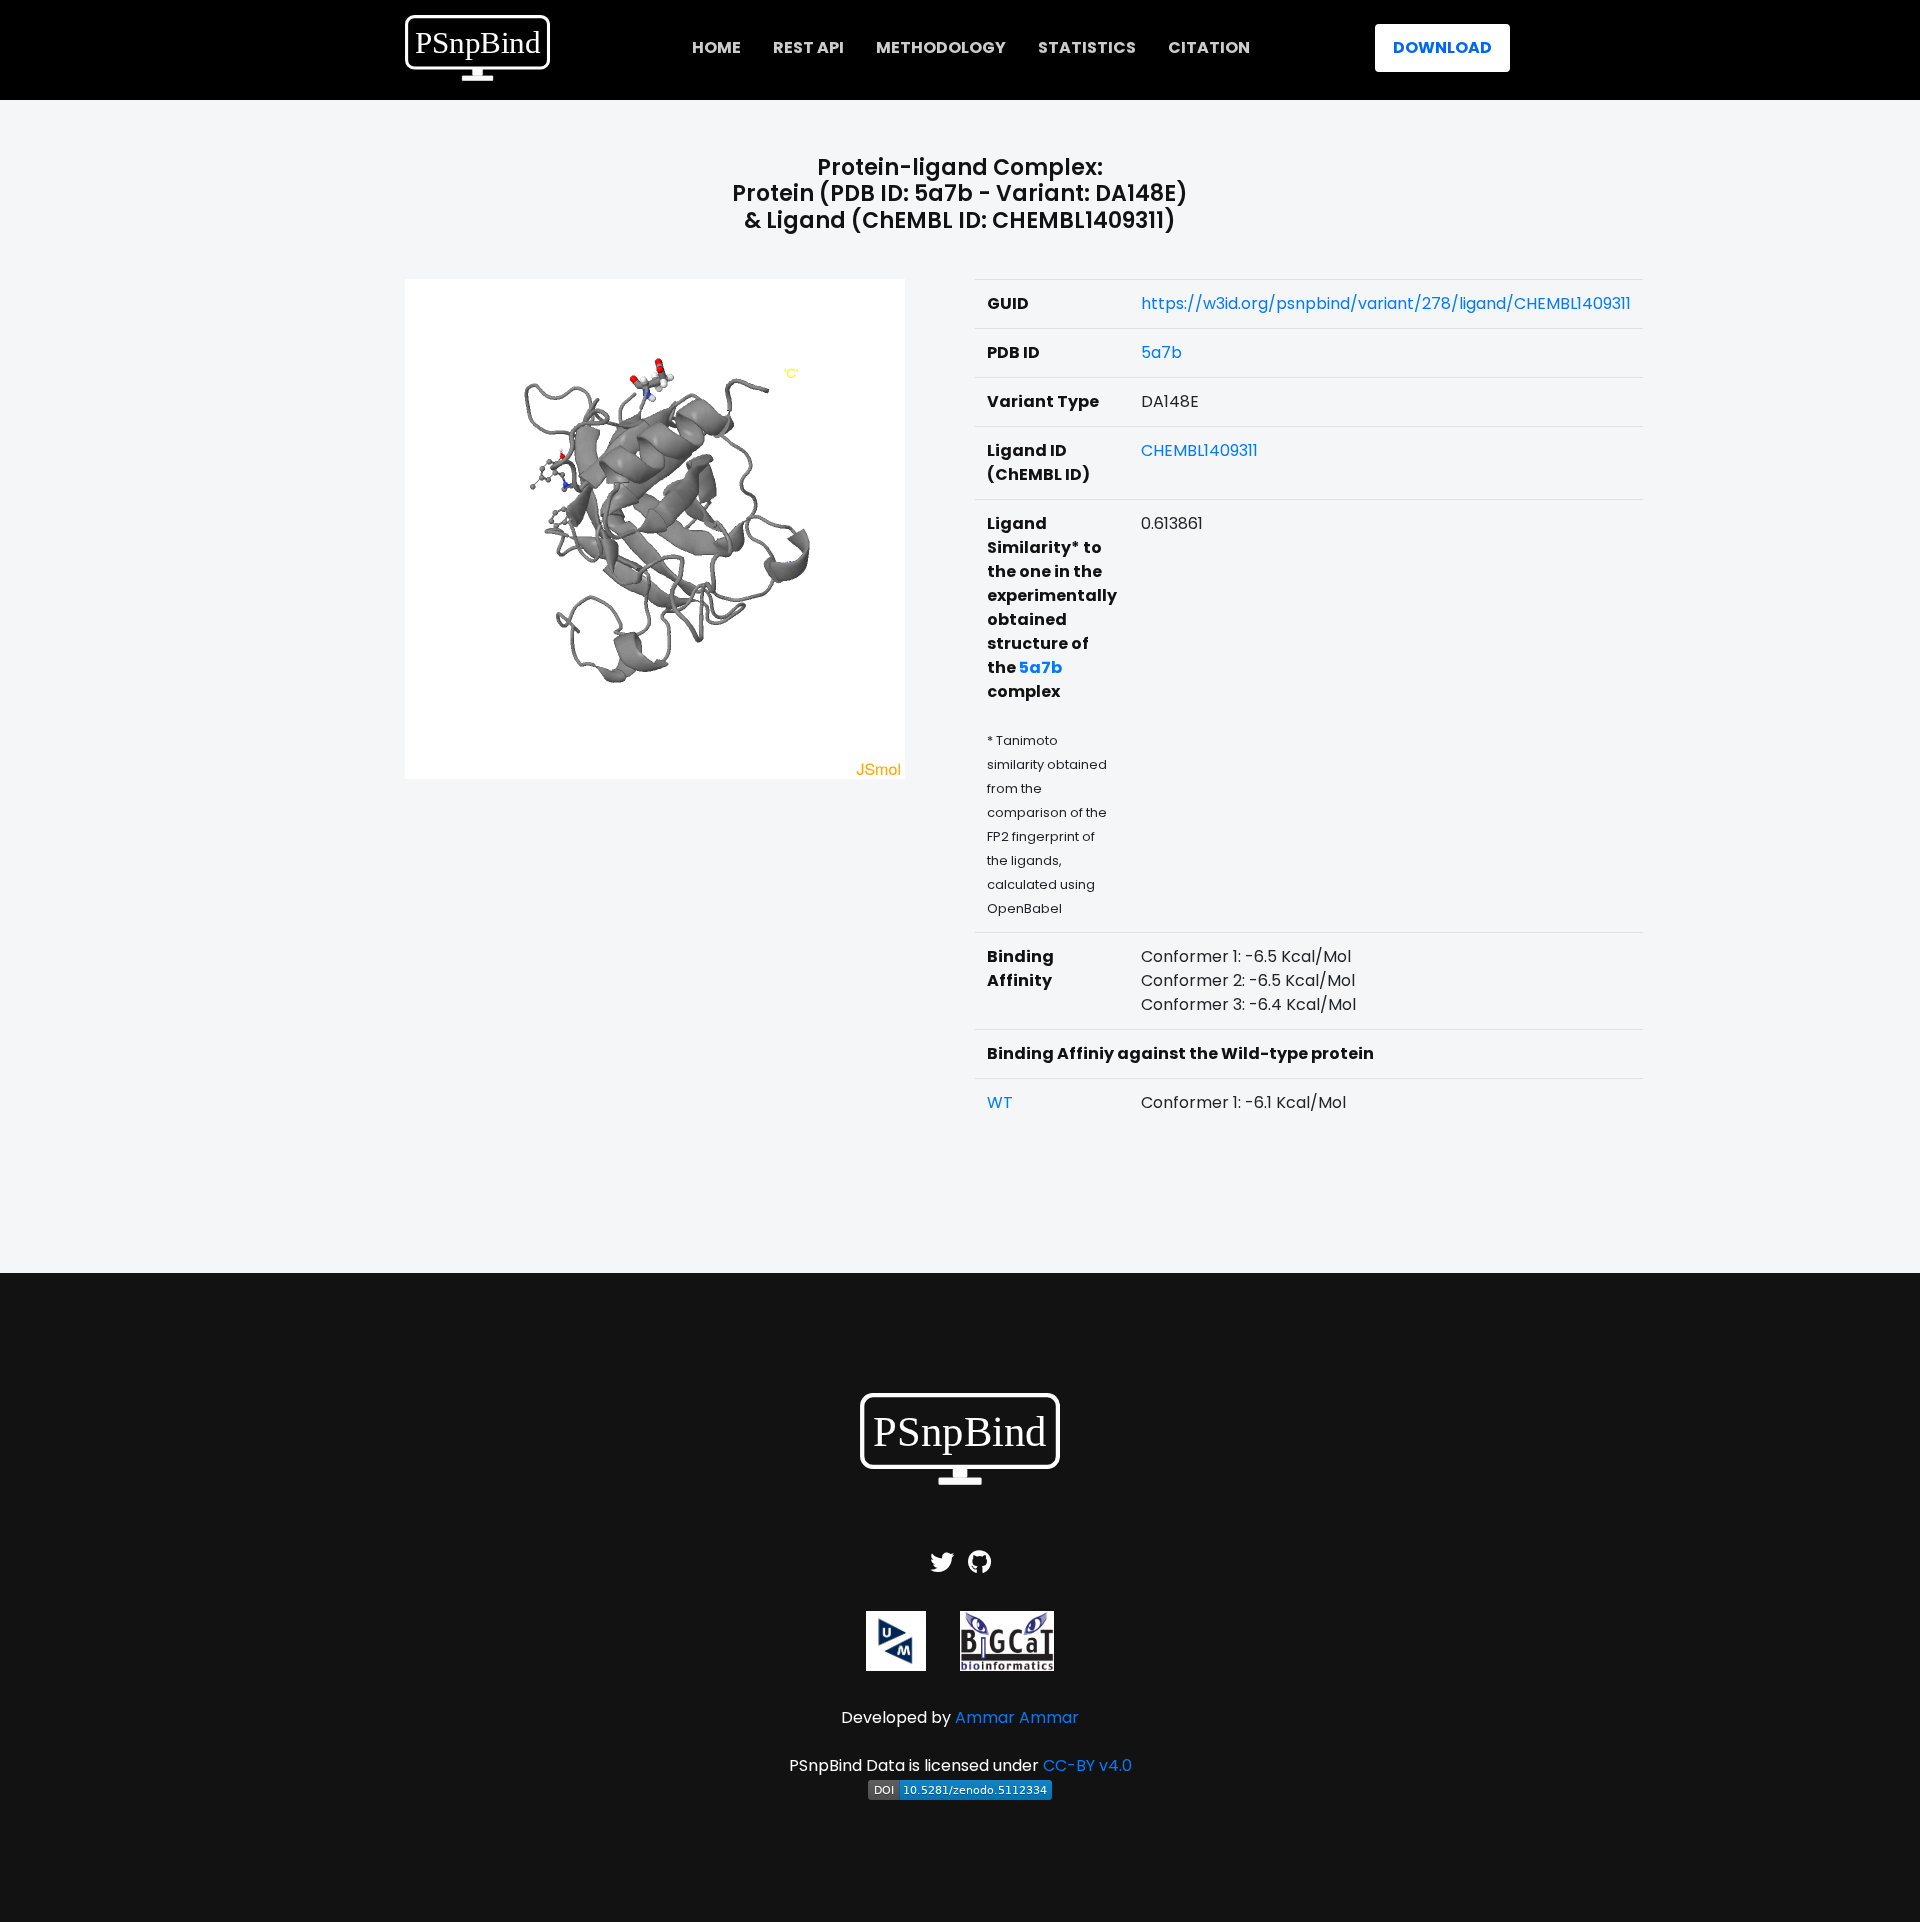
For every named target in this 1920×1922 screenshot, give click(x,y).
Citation (1209, 47)
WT (1000, 1102)
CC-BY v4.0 (1087, 1765)
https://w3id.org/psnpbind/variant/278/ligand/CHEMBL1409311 (1386, 303)
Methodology (941, 47)
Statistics (1087, 47)
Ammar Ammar (1017, 1717)
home (716, 47)
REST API (808, 47)
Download (1442, 47)
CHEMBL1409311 (1199, 450)
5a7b (1161, 352)
